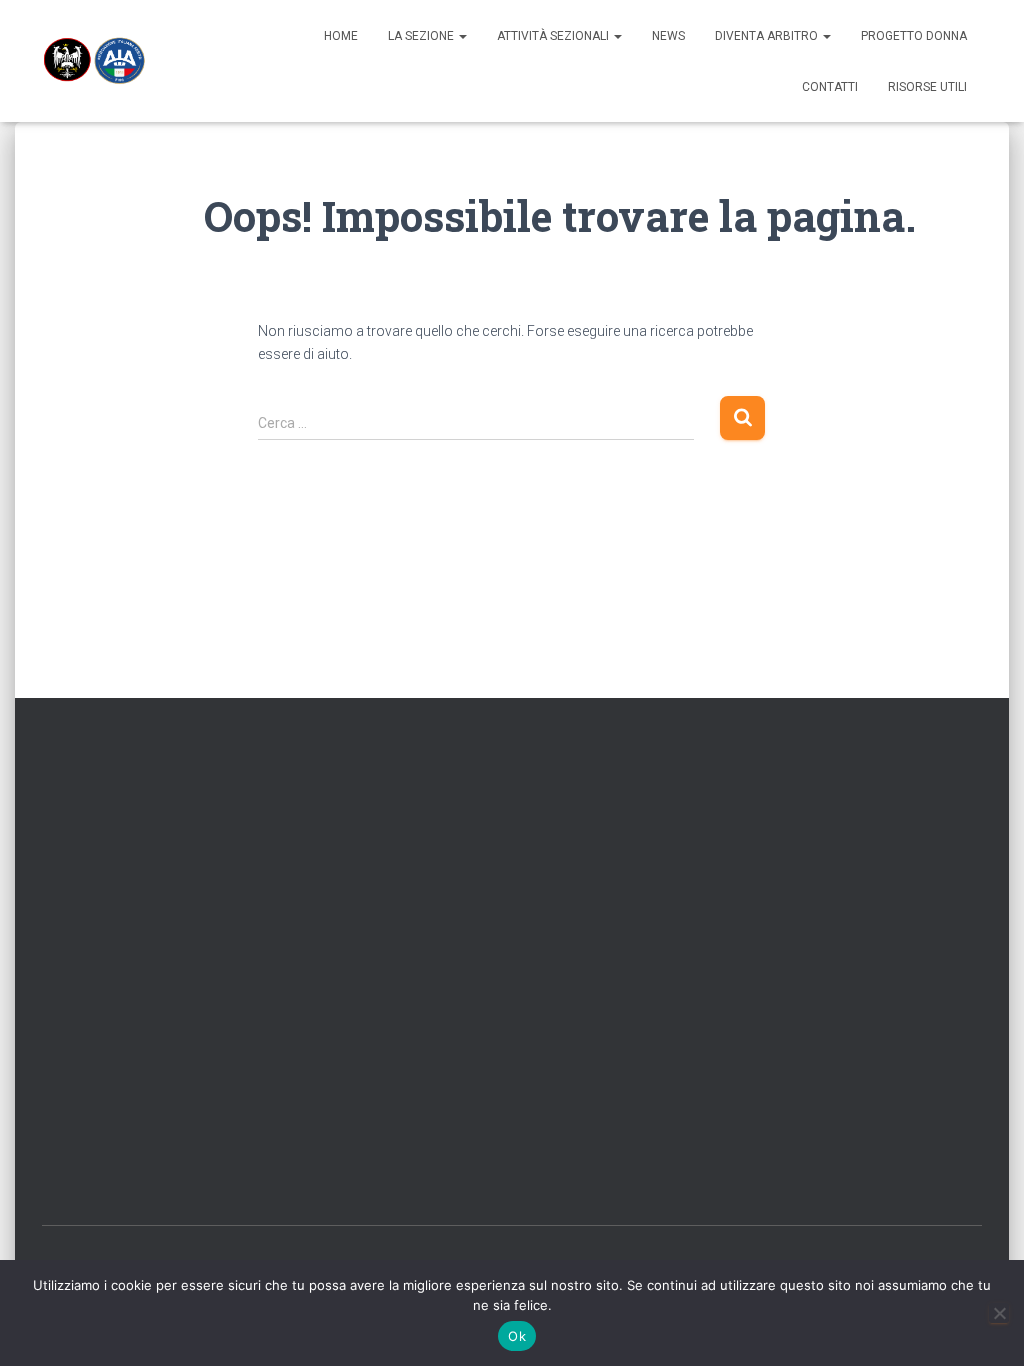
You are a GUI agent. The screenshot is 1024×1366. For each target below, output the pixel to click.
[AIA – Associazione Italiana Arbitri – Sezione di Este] (94, 61)
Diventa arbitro (768, 36)
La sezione (422, 36)
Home (341, 36)
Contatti (830, 87)
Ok (517, 1336)
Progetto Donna (914, 36)
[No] (999, 1313)
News (668, 36)
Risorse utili (927, 87)
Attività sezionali (554, 36)
